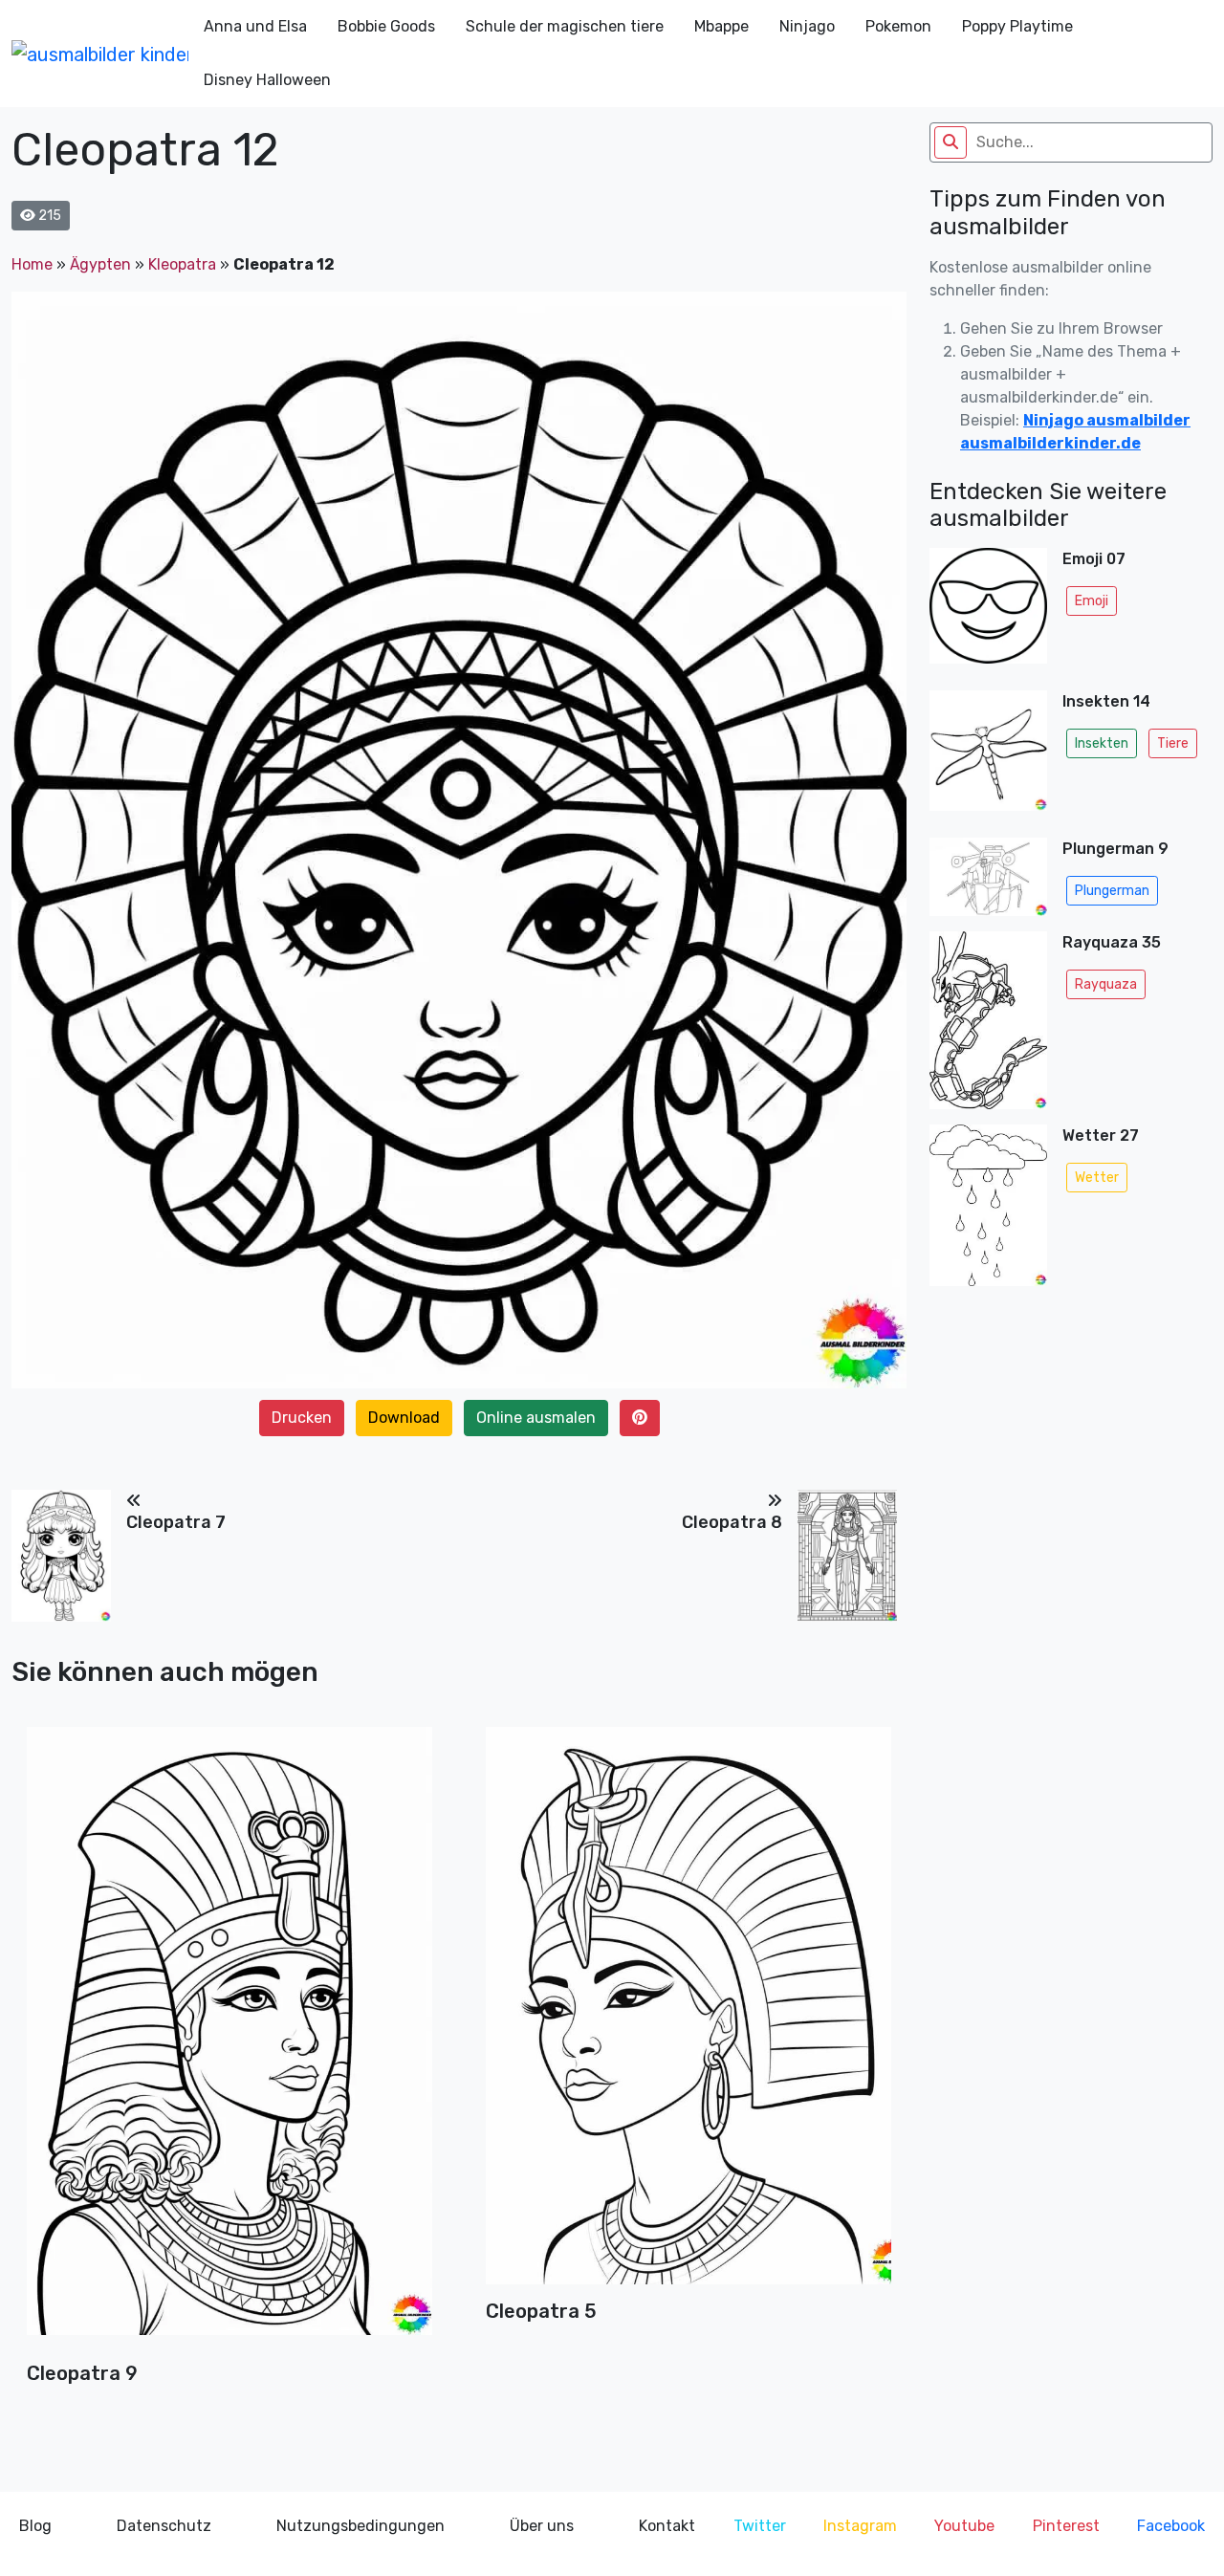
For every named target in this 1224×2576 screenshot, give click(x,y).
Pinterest (1066, 2526)
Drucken (302, 1418)
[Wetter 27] (988, 1211)
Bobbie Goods (386, 26)
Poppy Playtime (1017, 26)
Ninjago (807, 26)
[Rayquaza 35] (988, 1020)
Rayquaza (1106, 984)
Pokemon (898, 26)
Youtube (964, 2526)
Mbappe (721, 26)
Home (32, 264)
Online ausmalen (536, 1418)
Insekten (1102, 743)
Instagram (860, 2526)
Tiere (1173, 743)
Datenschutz (164, 2526)
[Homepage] (100, 54)
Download (404, 1418)
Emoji (1092, 601)
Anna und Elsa (255, 26)
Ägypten (100, 264)
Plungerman (1112, 891)
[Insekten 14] (988, 756)
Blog (35, 2526)
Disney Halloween (267, 80)
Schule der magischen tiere (565, 26)
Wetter (1097, 1178)
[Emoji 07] (988, 611)
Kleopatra (182, 264)
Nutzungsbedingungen (361, 2526)
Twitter (760, 2526)
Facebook (1171, 2526)
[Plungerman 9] (988, 877)
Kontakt (667, 2526)
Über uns (542, 2526)
